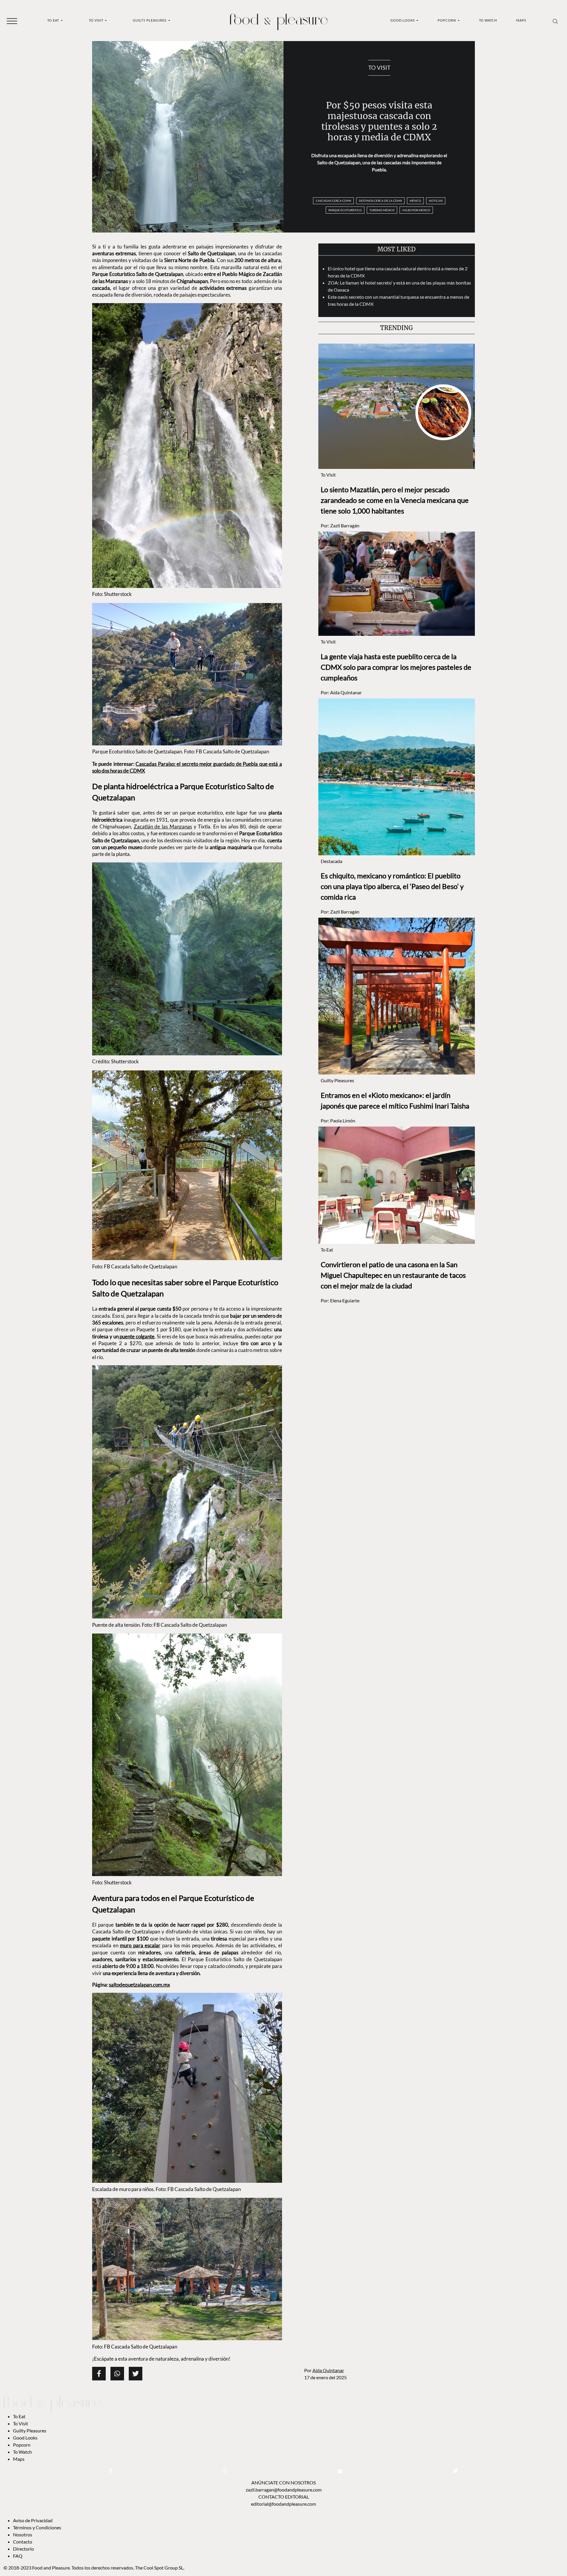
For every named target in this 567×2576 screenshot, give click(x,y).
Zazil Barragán (345, 525)
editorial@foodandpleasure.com (283, 2504)
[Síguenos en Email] (340, 2471)
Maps (521, 20)
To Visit (97, 20)
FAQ (18, 2556)
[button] (12, 21)
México (415, 201)
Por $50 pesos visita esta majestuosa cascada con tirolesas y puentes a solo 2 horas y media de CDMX (379, 121)
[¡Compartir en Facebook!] (99, 2374)
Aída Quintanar (328, 2370)
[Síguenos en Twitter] (455, 2471)
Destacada (331, 861)
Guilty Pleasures (150, 20)
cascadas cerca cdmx (333, 201)
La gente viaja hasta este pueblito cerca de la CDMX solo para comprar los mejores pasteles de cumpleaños (396, 667)
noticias (436, 201)
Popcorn (447, 20)
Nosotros (23, 2534)
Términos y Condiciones (38, 2527)
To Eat (54, 20)
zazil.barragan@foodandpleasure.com (284, 2490)
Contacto (23, 2542)
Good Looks (403, 20)
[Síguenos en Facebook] (111, 2471)
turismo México (382, 210)
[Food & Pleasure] (279, 20)
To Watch (488, 20)
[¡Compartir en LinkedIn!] (117, 2374)
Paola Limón (343, 1120)
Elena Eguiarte (345, 1300)
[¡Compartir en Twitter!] (136, 2374)
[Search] (555, 21)
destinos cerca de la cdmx (380, 201)
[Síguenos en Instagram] (225, 2471)
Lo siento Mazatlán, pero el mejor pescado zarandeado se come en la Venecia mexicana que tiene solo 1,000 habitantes (395, 500)
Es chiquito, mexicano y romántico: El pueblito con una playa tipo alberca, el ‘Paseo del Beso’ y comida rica (392, 886)
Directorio (23, 2549)
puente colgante (137, 1336)
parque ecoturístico (345, 210)
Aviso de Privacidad (33, 2520)
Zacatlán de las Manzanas (163, 827)
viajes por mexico (416, 210)
